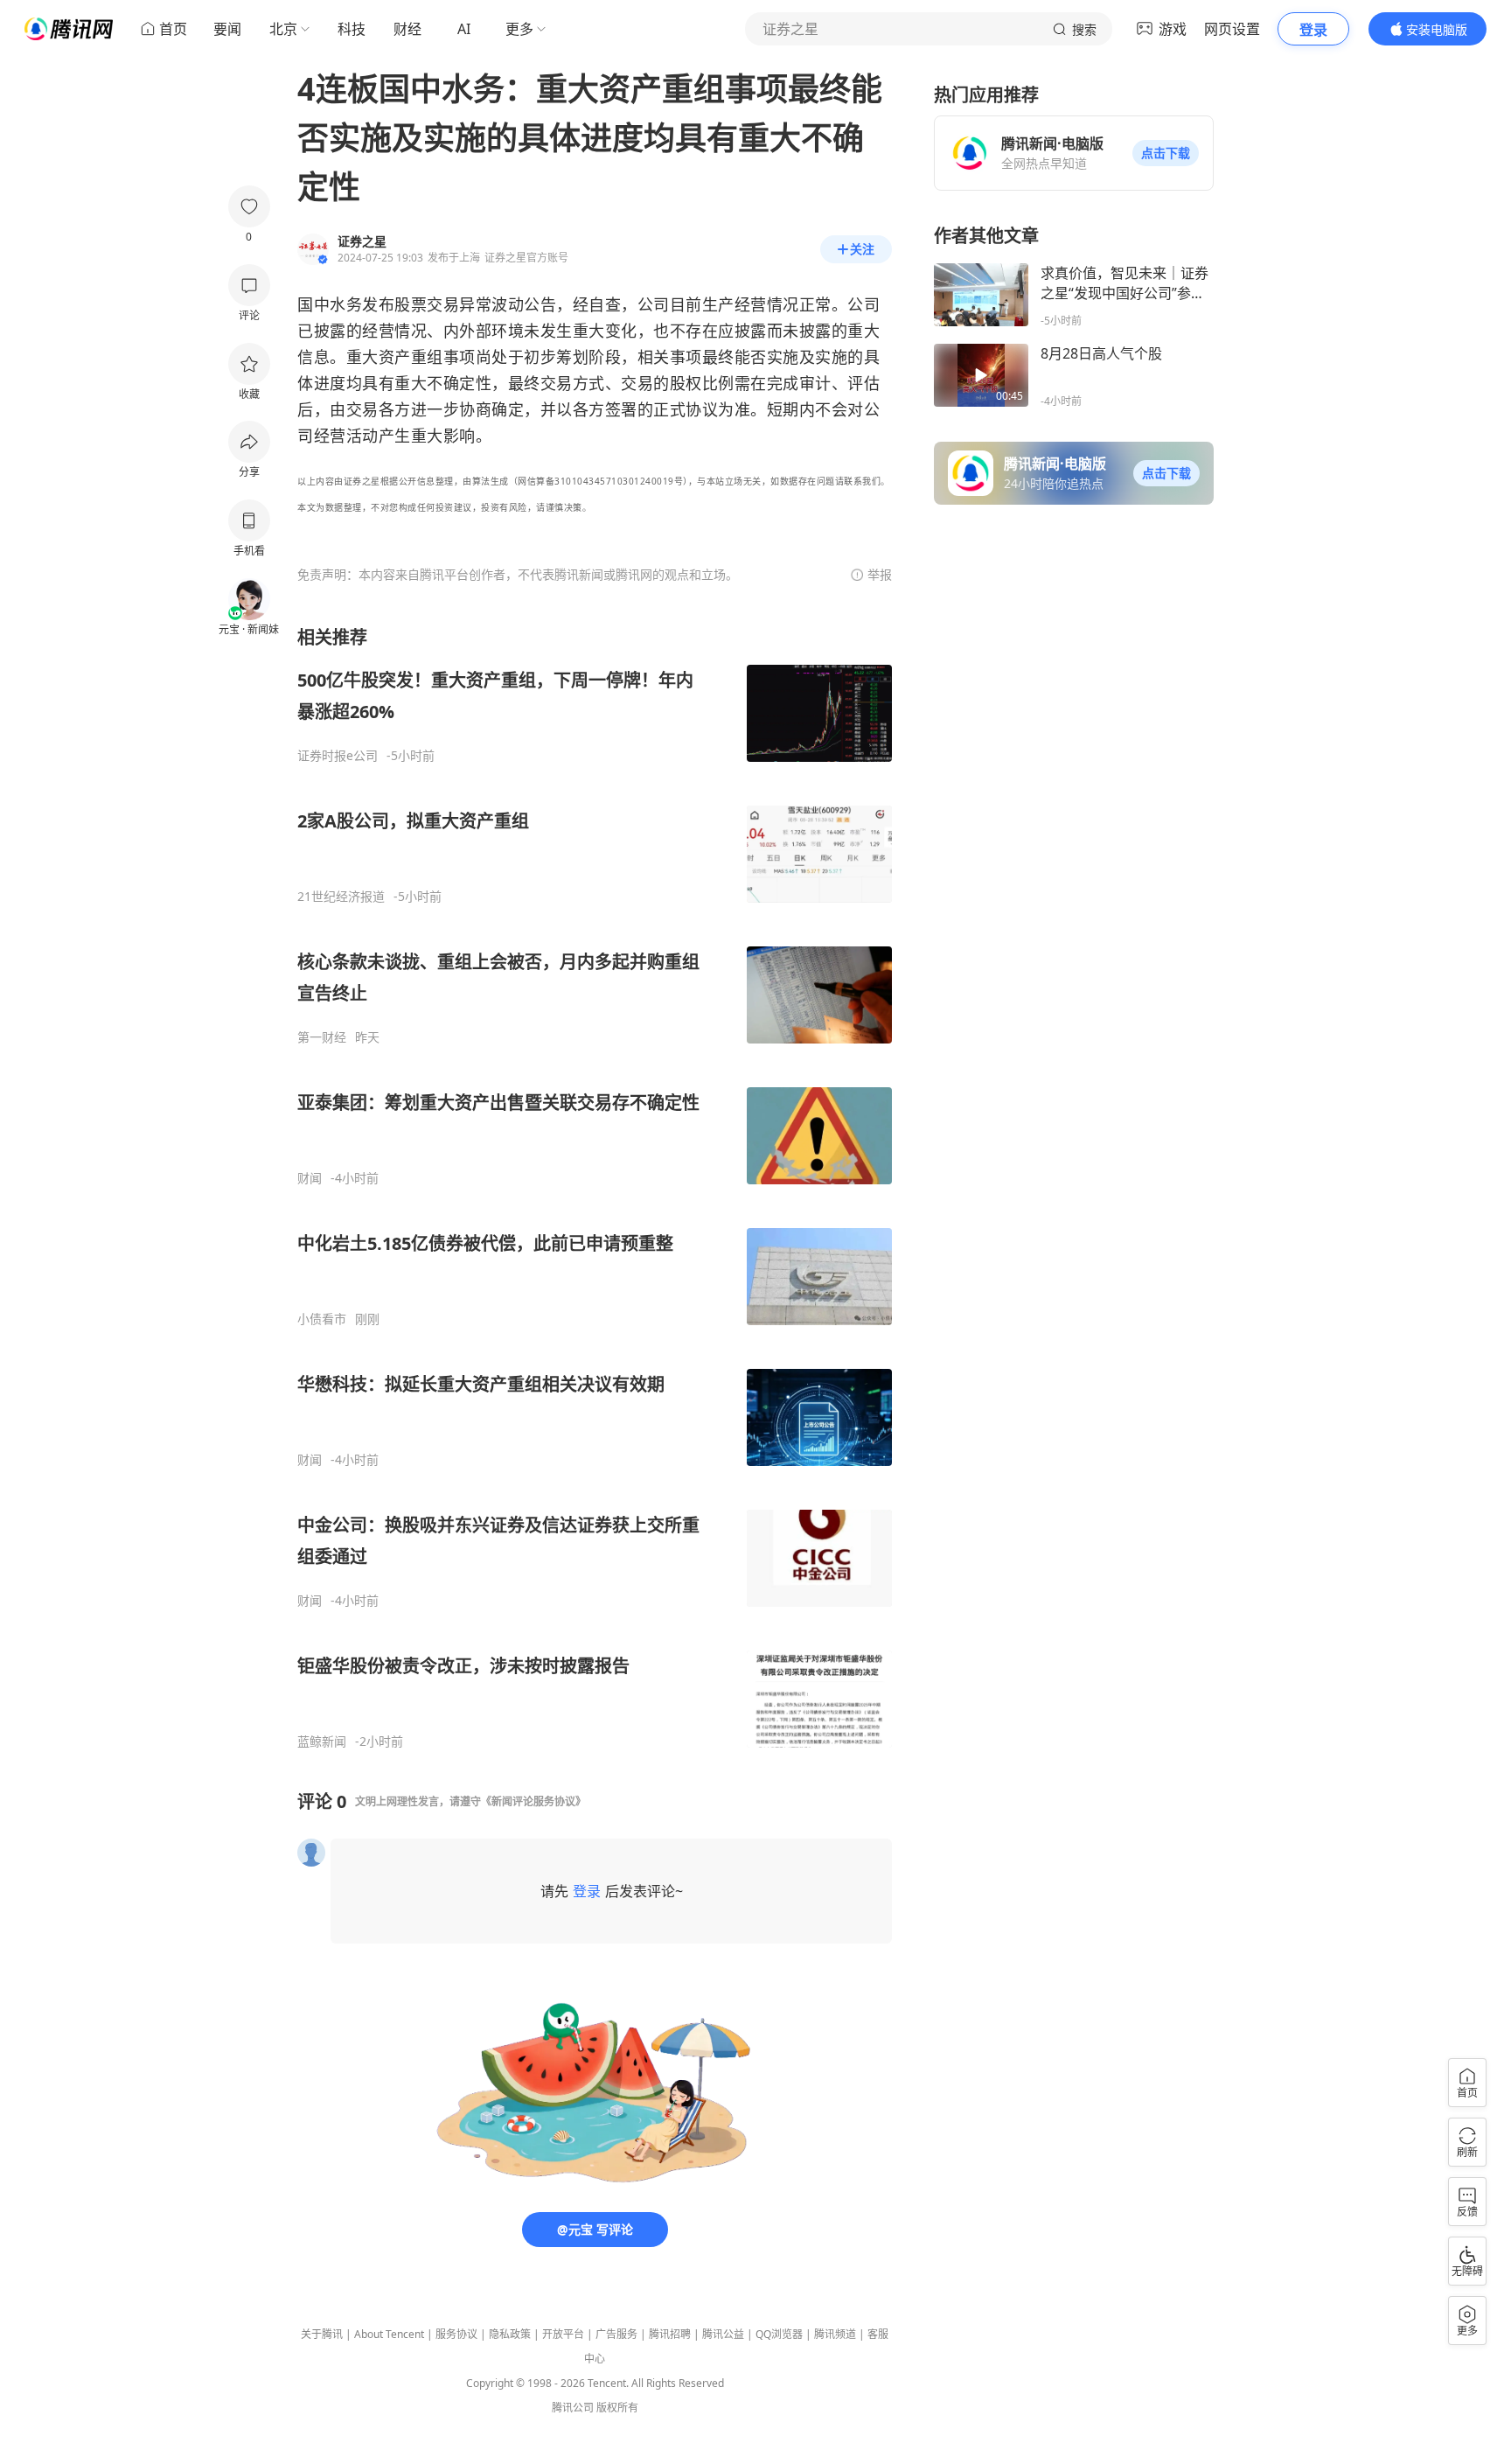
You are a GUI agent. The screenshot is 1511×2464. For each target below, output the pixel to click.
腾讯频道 (835, 2334)
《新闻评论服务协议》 (533, 1801)
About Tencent (389, 2334)
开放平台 (563, 2334)
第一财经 (322, 1037)
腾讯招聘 (670, 2334)
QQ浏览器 (779, 2334)
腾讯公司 (573, 2408)
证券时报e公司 (338, 756)
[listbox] (595, 1187)
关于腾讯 (322, 2334)
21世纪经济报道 (341, 897)
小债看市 (322, 1319)
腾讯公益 (723, 2334)
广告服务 (616, 2334)
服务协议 (456, 2334)
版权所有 (617, 2408)
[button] (1166, 153)
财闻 (310, 1178)
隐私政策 (510, 2334)
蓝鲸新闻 (322, 1742)
